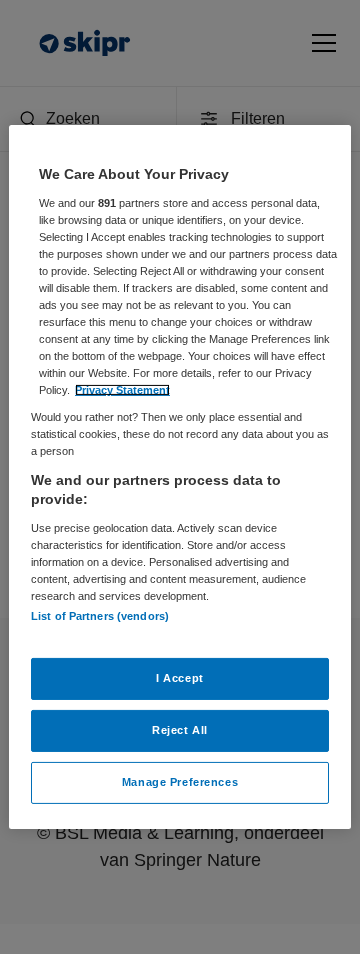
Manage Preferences (180, 782)
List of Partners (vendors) (100, 616)
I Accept (180, 678)
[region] (180, 477)
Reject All (180, 730)
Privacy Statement (122, 390)
